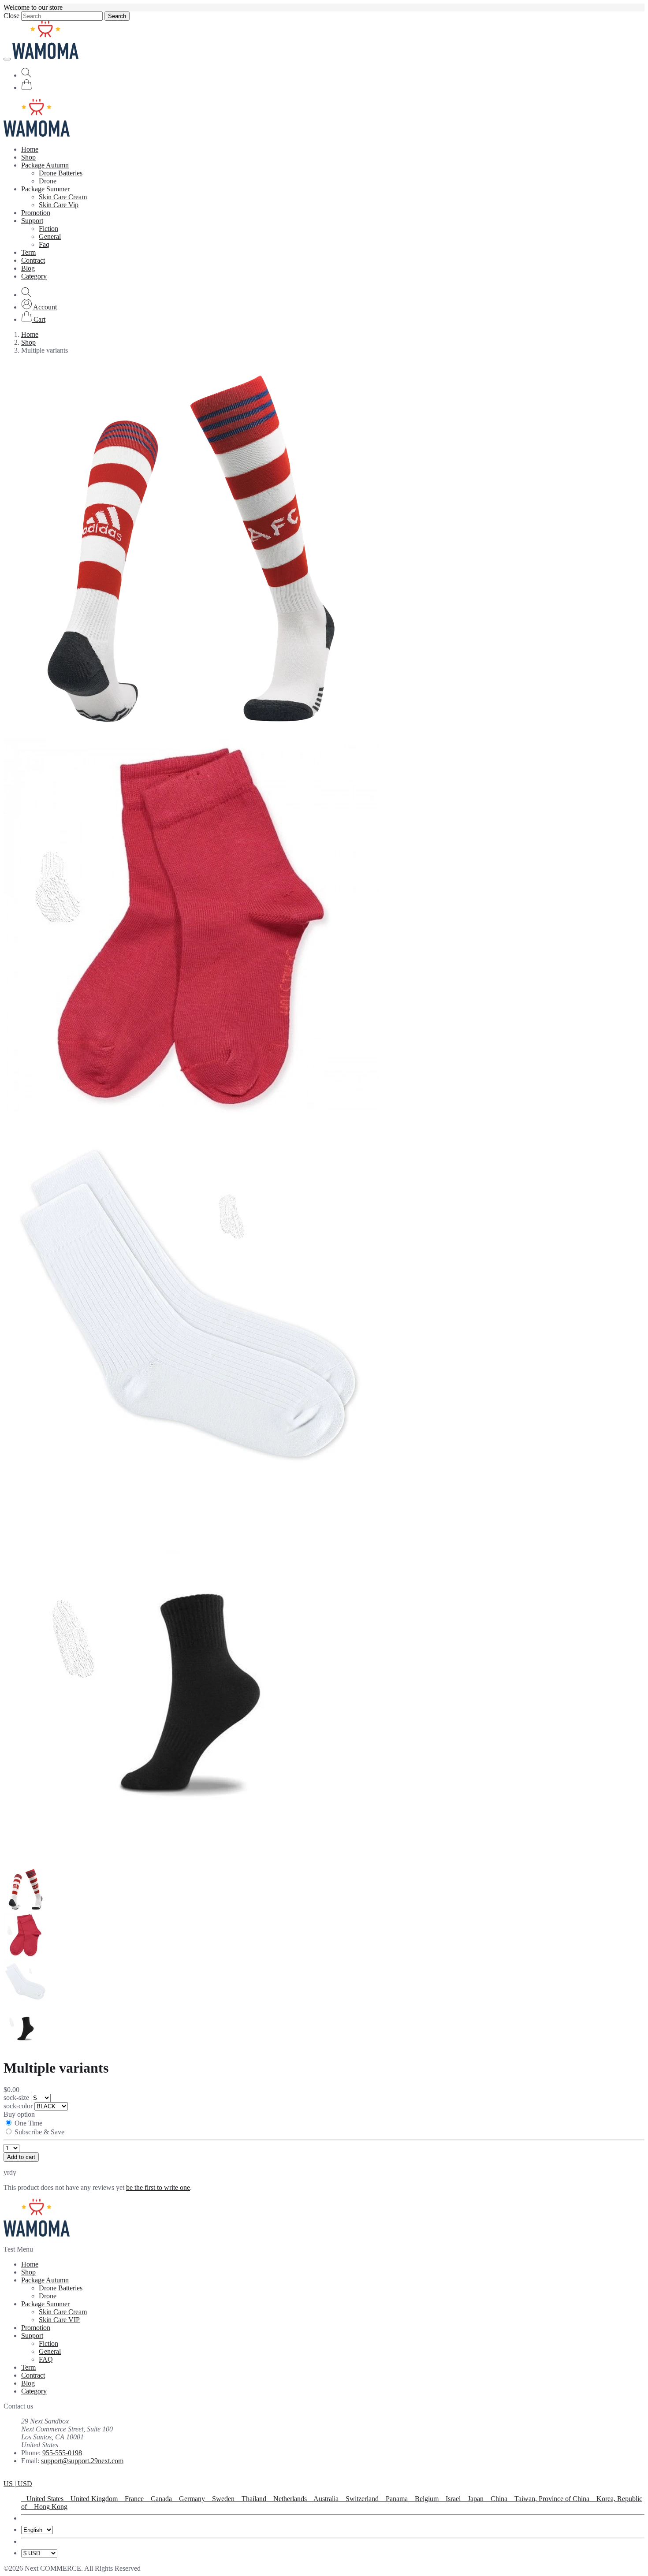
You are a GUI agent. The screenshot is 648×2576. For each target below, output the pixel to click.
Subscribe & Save (39, 2132)
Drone (48, 181)
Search (117, 16)
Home (30, 149)
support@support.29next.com (82, 2461)
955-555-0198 (62, 2453)
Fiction (48, 229)
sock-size (17, 2098)
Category (34, 276)
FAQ (46, 2359)
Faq (44, 244)
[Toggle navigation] (7, 59)
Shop (28, 157)
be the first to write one (158, 2187)
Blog (28, 268)
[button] (39, 307)
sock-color (19, 2106)
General (50, 236)
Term (28, 252)
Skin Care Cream (63, 197)
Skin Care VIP (59, 2320)
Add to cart (21, 2157)
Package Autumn (45, 165)
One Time (28, 2123)
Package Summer (45, 189)
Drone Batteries (61, 173)
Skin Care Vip (59, 205)
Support (32, 221)
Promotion (36, 213)
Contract (33, 260)
